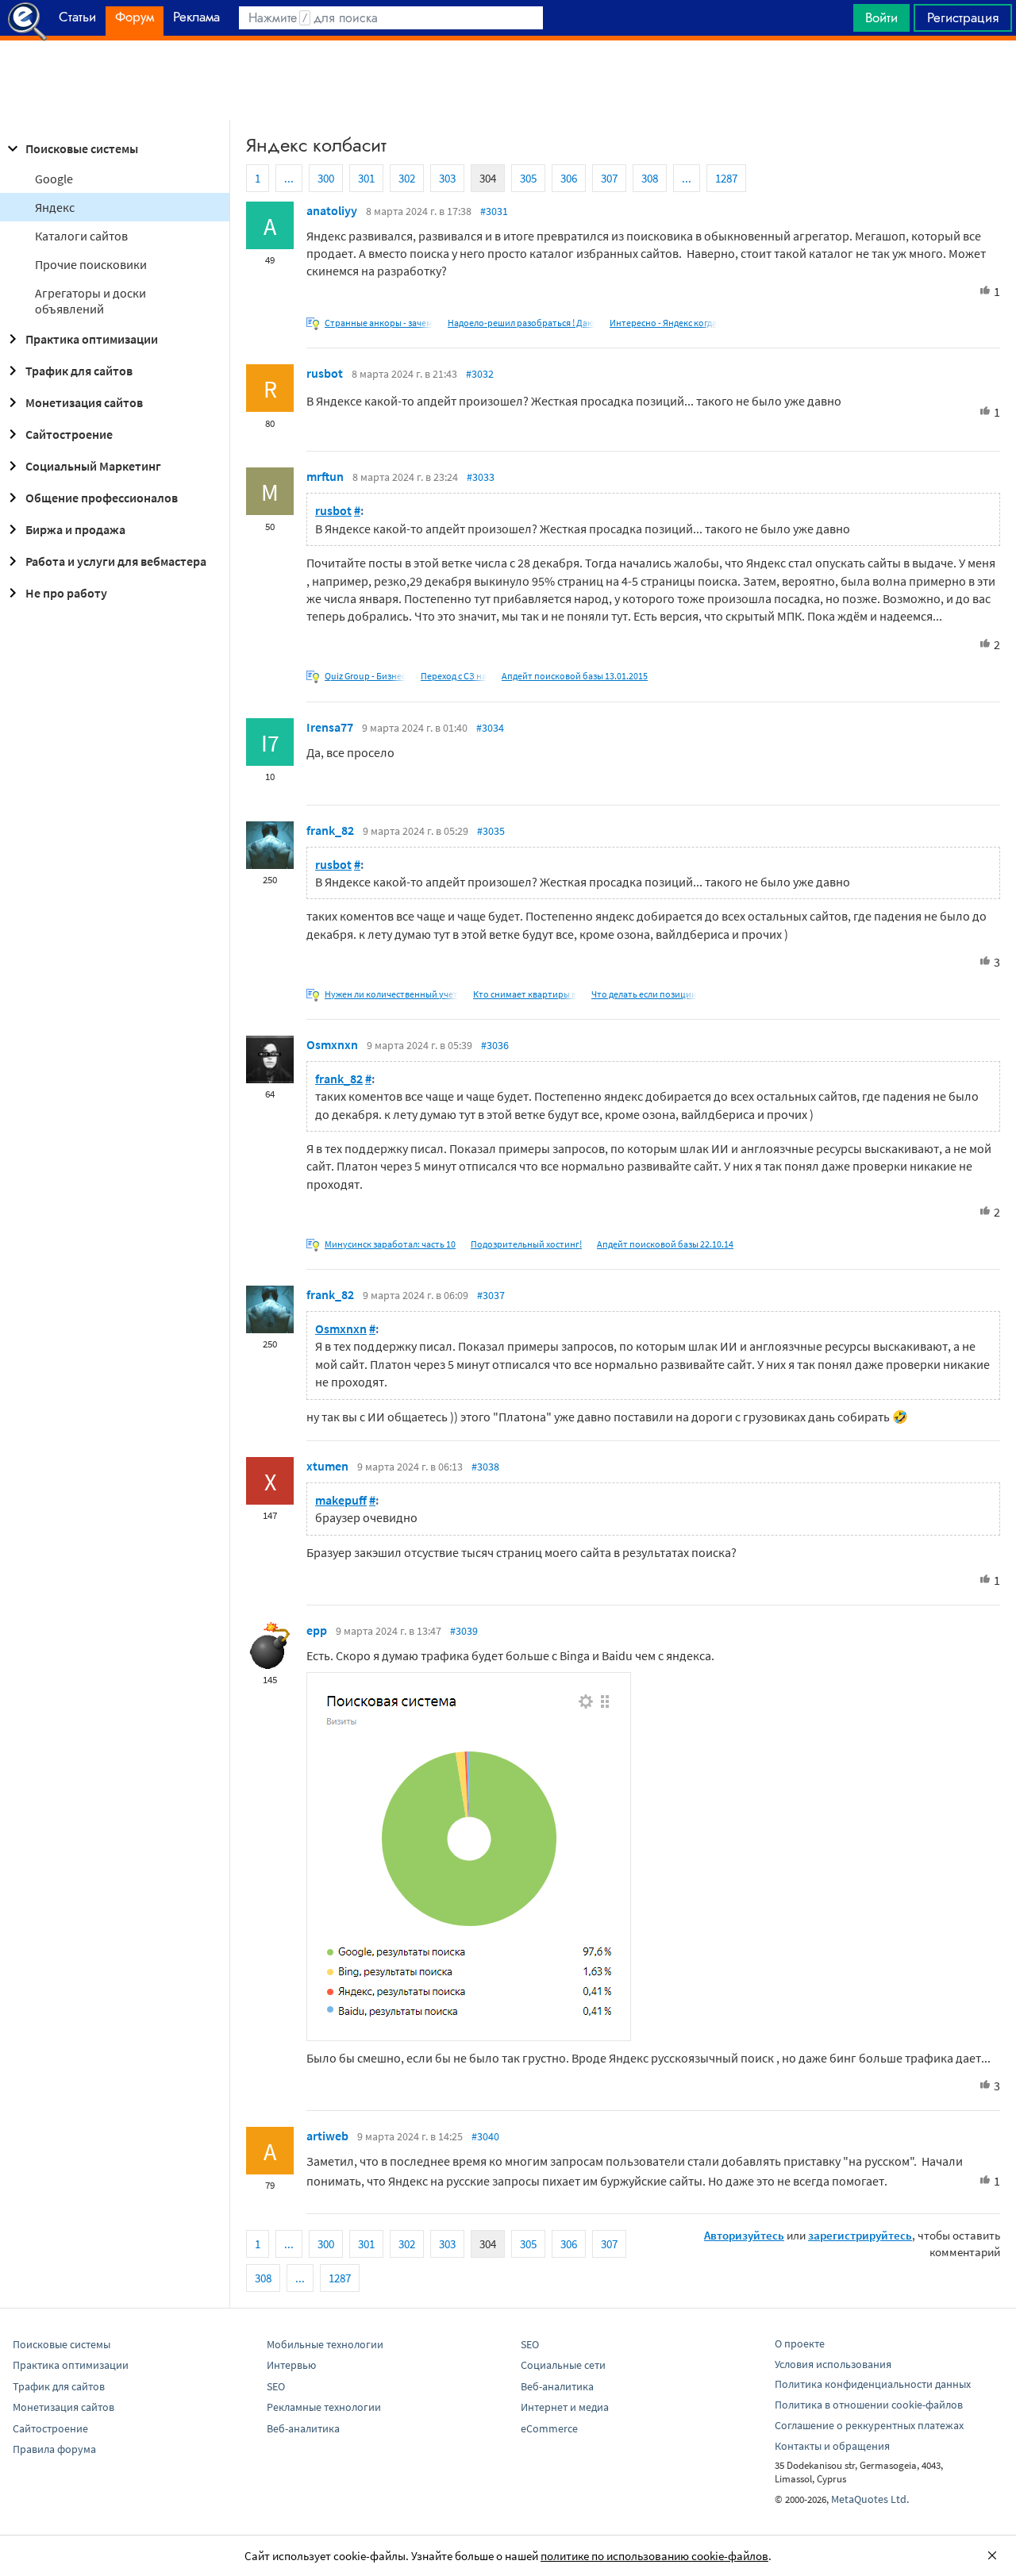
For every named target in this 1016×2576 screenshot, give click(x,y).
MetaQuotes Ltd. (870, 2499)
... (289, 178)
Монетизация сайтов (84, 402)
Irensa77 (330, 727)
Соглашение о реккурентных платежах (869, 2425)
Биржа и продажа (75, 529)
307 (609, 178)
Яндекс (55, 207)
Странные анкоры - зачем (379, 323)
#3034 (490, 728)
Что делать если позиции (644, 994)
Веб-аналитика (303, 2428)
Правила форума (54, 2449)
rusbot (325, 373)
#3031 (494, 211)
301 (366, 178)
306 (569, 178)
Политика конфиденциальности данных (873, 2384)
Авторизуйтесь (744, 2235)
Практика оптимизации (92, 339)
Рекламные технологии (324, 2407)
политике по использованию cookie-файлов (654, 2556)
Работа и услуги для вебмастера (116, 561)
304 (488, 178)
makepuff (341, 1500)
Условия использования (833, 2364)
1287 (726, 178)
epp (317, 1630)
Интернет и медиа (565, 2407)
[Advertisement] (508, 80)
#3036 (495, 1045)
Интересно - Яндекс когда (663, 323)
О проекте (800, 2343)
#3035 (491, 831)
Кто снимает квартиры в (525, 994)
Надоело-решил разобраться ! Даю (521, 323)
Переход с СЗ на (454, 676)
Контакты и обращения (832, 2446)
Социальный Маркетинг (93, 466)
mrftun (325, 476)
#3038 (485, 1467)
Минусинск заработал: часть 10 (390, 1244)
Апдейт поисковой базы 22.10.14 (665, 1244)
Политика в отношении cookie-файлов (869, 2405)
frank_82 (330, 830)
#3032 (480, 374)
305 (528, 178)
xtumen (327, 1466)
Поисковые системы (82, 148)
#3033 (481, 477)
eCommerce (549, 2428)
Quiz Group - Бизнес (365, 676)
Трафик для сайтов (79, 371)
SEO (276, 2386)
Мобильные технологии (325, 2344)
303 (447, 178)
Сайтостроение (69, 434)
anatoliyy (332, 210)
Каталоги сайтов (81, 236)
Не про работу (66, 593)
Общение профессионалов (102, 498)
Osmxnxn (332, 1044)
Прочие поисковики (91, 264)
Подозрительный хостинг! (526, 1244)
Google (54, 179)
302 (407, 178)
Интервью (291, 2365)
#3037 (491, 1295)
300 (326, 178)
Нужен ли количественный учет (391, 994)
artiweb (327, 2136)
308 (650, 178)
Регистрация (963, 17)
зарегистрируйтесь (860, 2235)
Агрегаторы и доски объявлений (90, 301)
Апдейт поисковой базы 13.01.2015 (575, 676)
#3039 (464, 1631)
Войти (881, 17)
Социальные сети (563, 2365)
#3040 (485, 2136)
